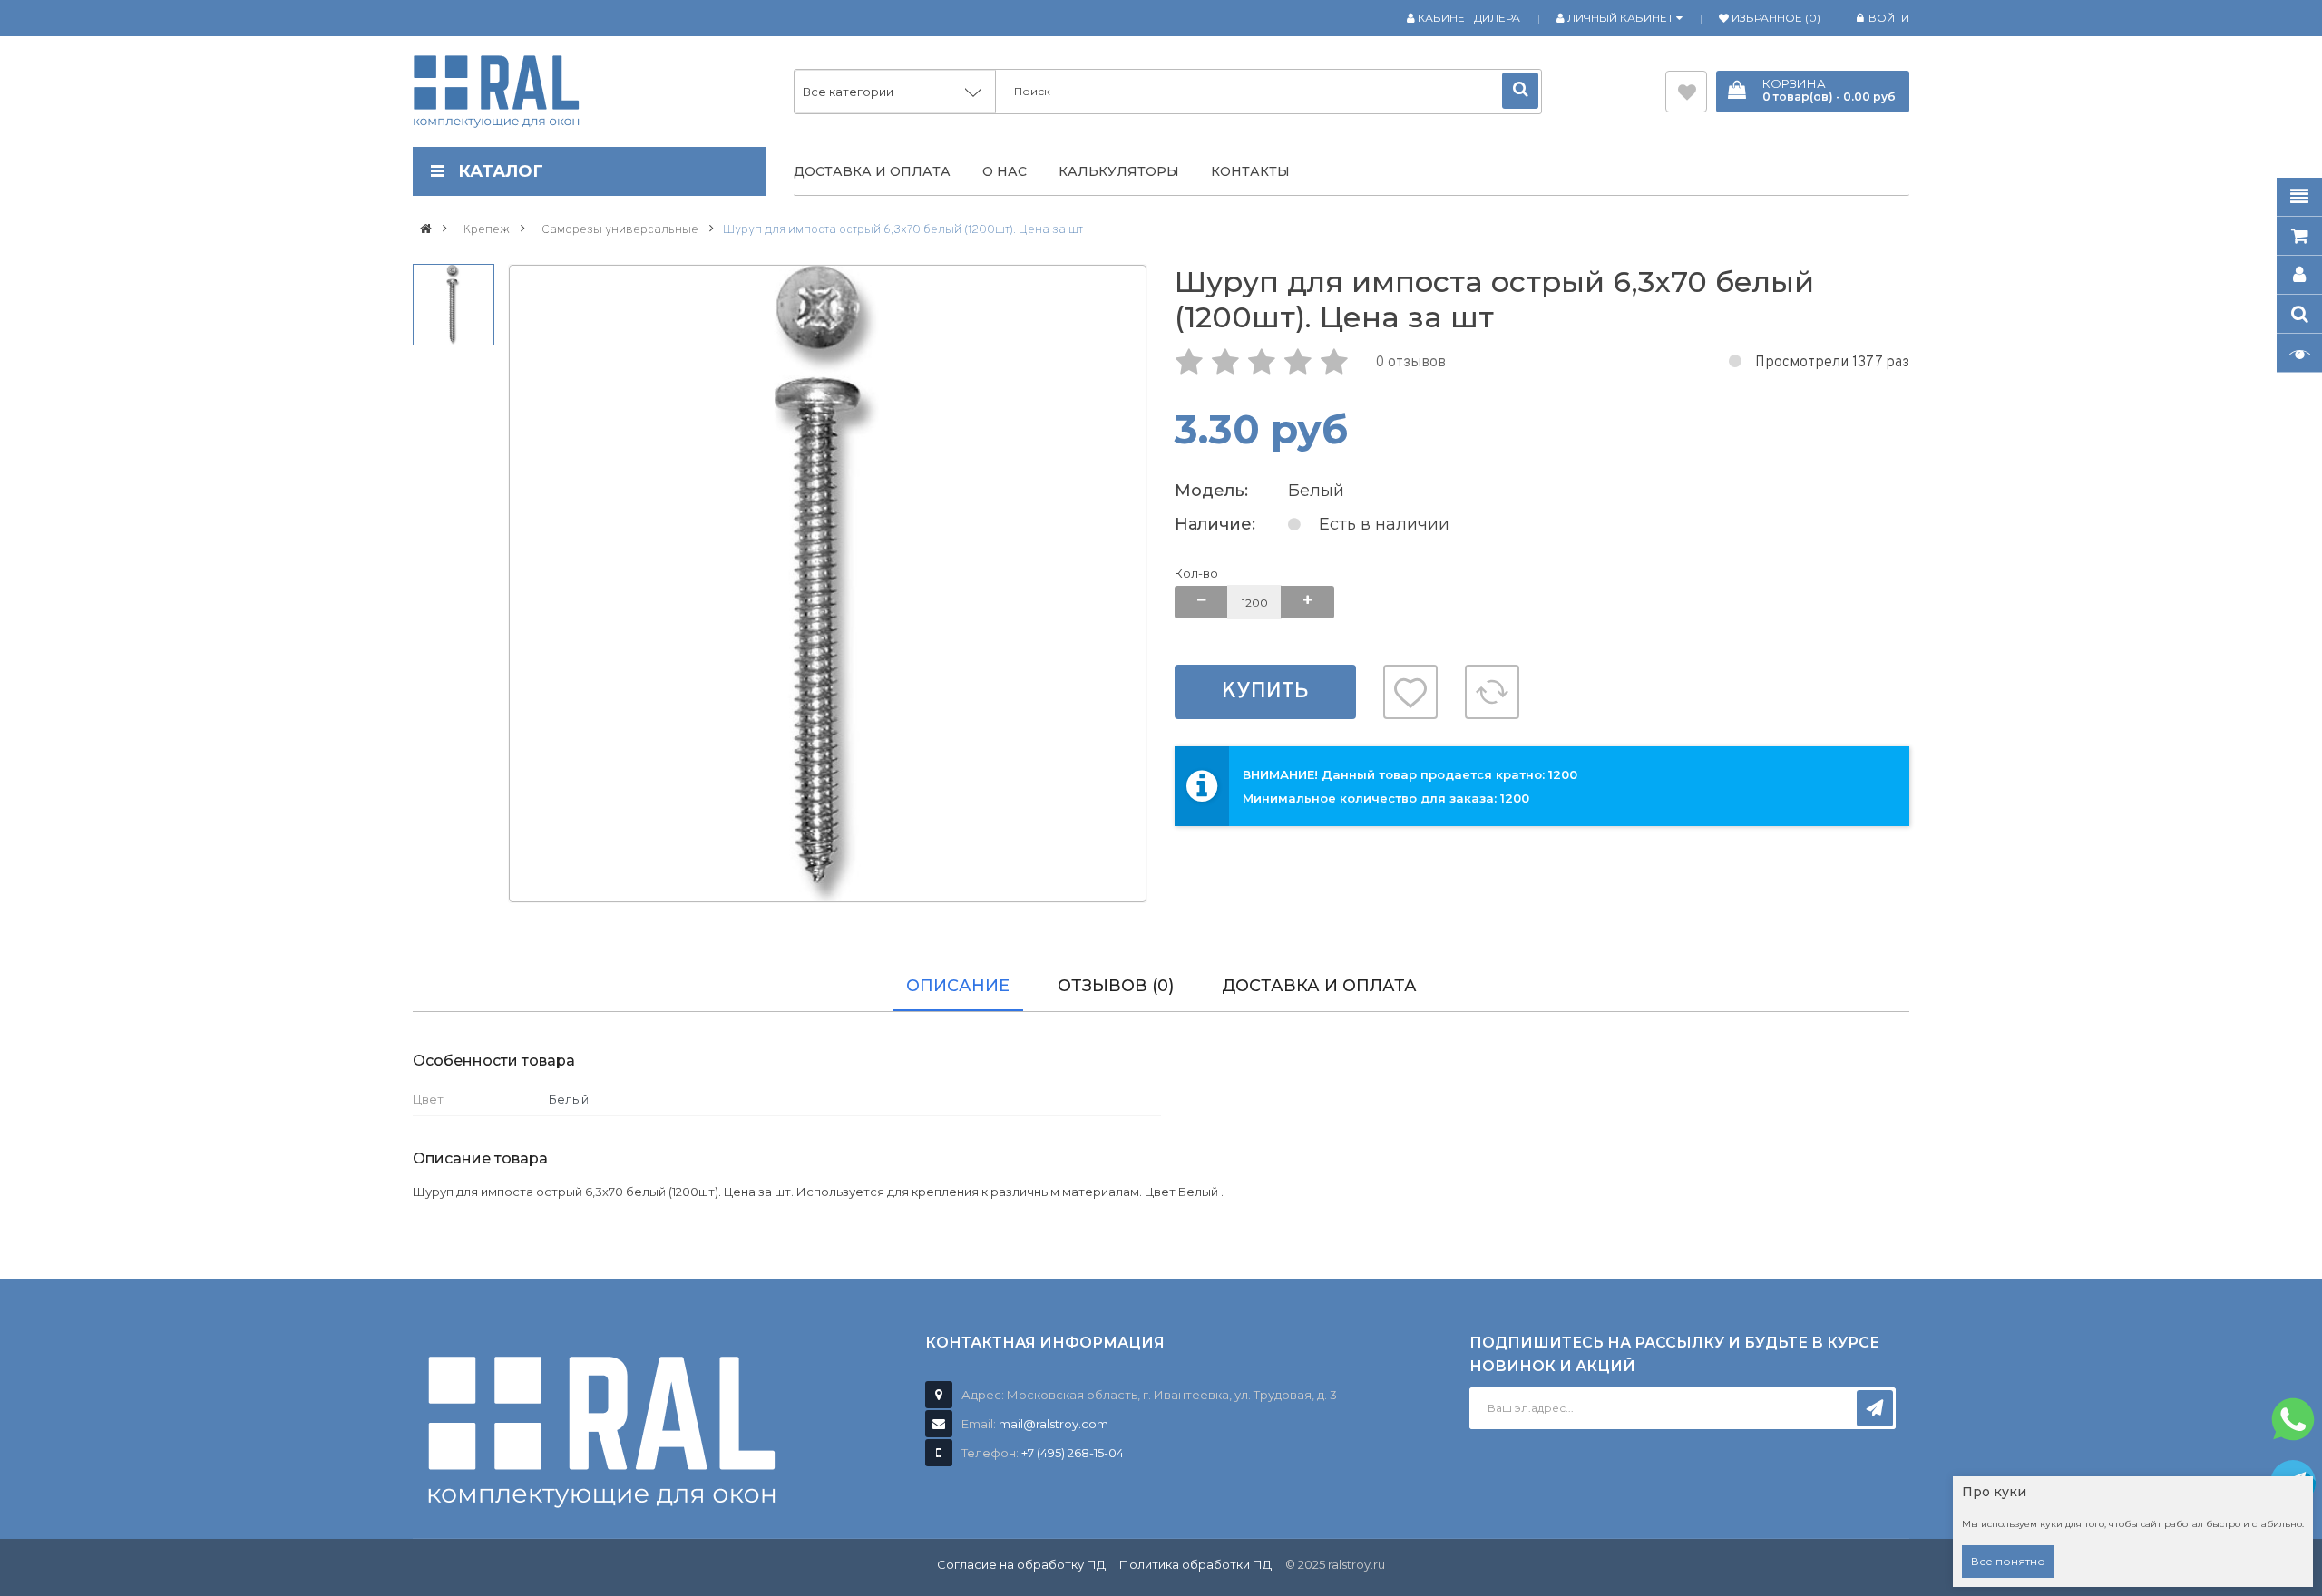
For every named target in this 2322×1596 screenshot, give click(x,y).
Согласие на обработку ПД (1021, 1564)
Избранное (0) (1775, 18)
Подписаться (1875, 1408)
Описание (958, 986)
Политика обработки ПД (1195, 1564)
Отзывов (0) (1116, 986)
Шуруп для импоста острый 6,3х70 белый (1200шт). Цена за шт (903, 230)
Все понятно (2008, 1561)
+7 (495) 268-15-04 (1073, 1453)
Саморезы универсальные (620, 230)
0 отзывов (1411, 363)
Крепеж (487, 230)
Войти (1889, 18)
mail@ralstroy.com (1054, 1424)
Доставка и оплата (1319, 986)
